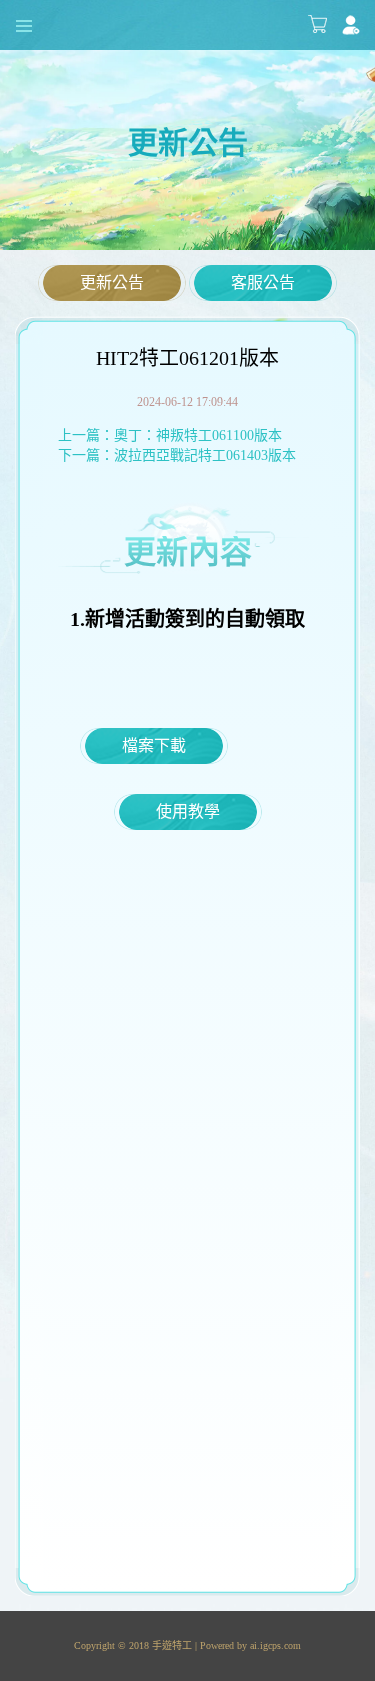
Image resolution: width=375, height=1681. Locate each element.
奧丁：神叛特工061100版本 (198, 435)
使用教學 (188, 811)
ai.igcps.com (275, 1645)
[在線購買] (317, 25)
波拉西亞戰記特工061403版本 (205, 455)
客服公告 (263, 282)
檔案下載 (154, 745)
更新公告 (112, 282)
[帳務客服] (351, 25)
